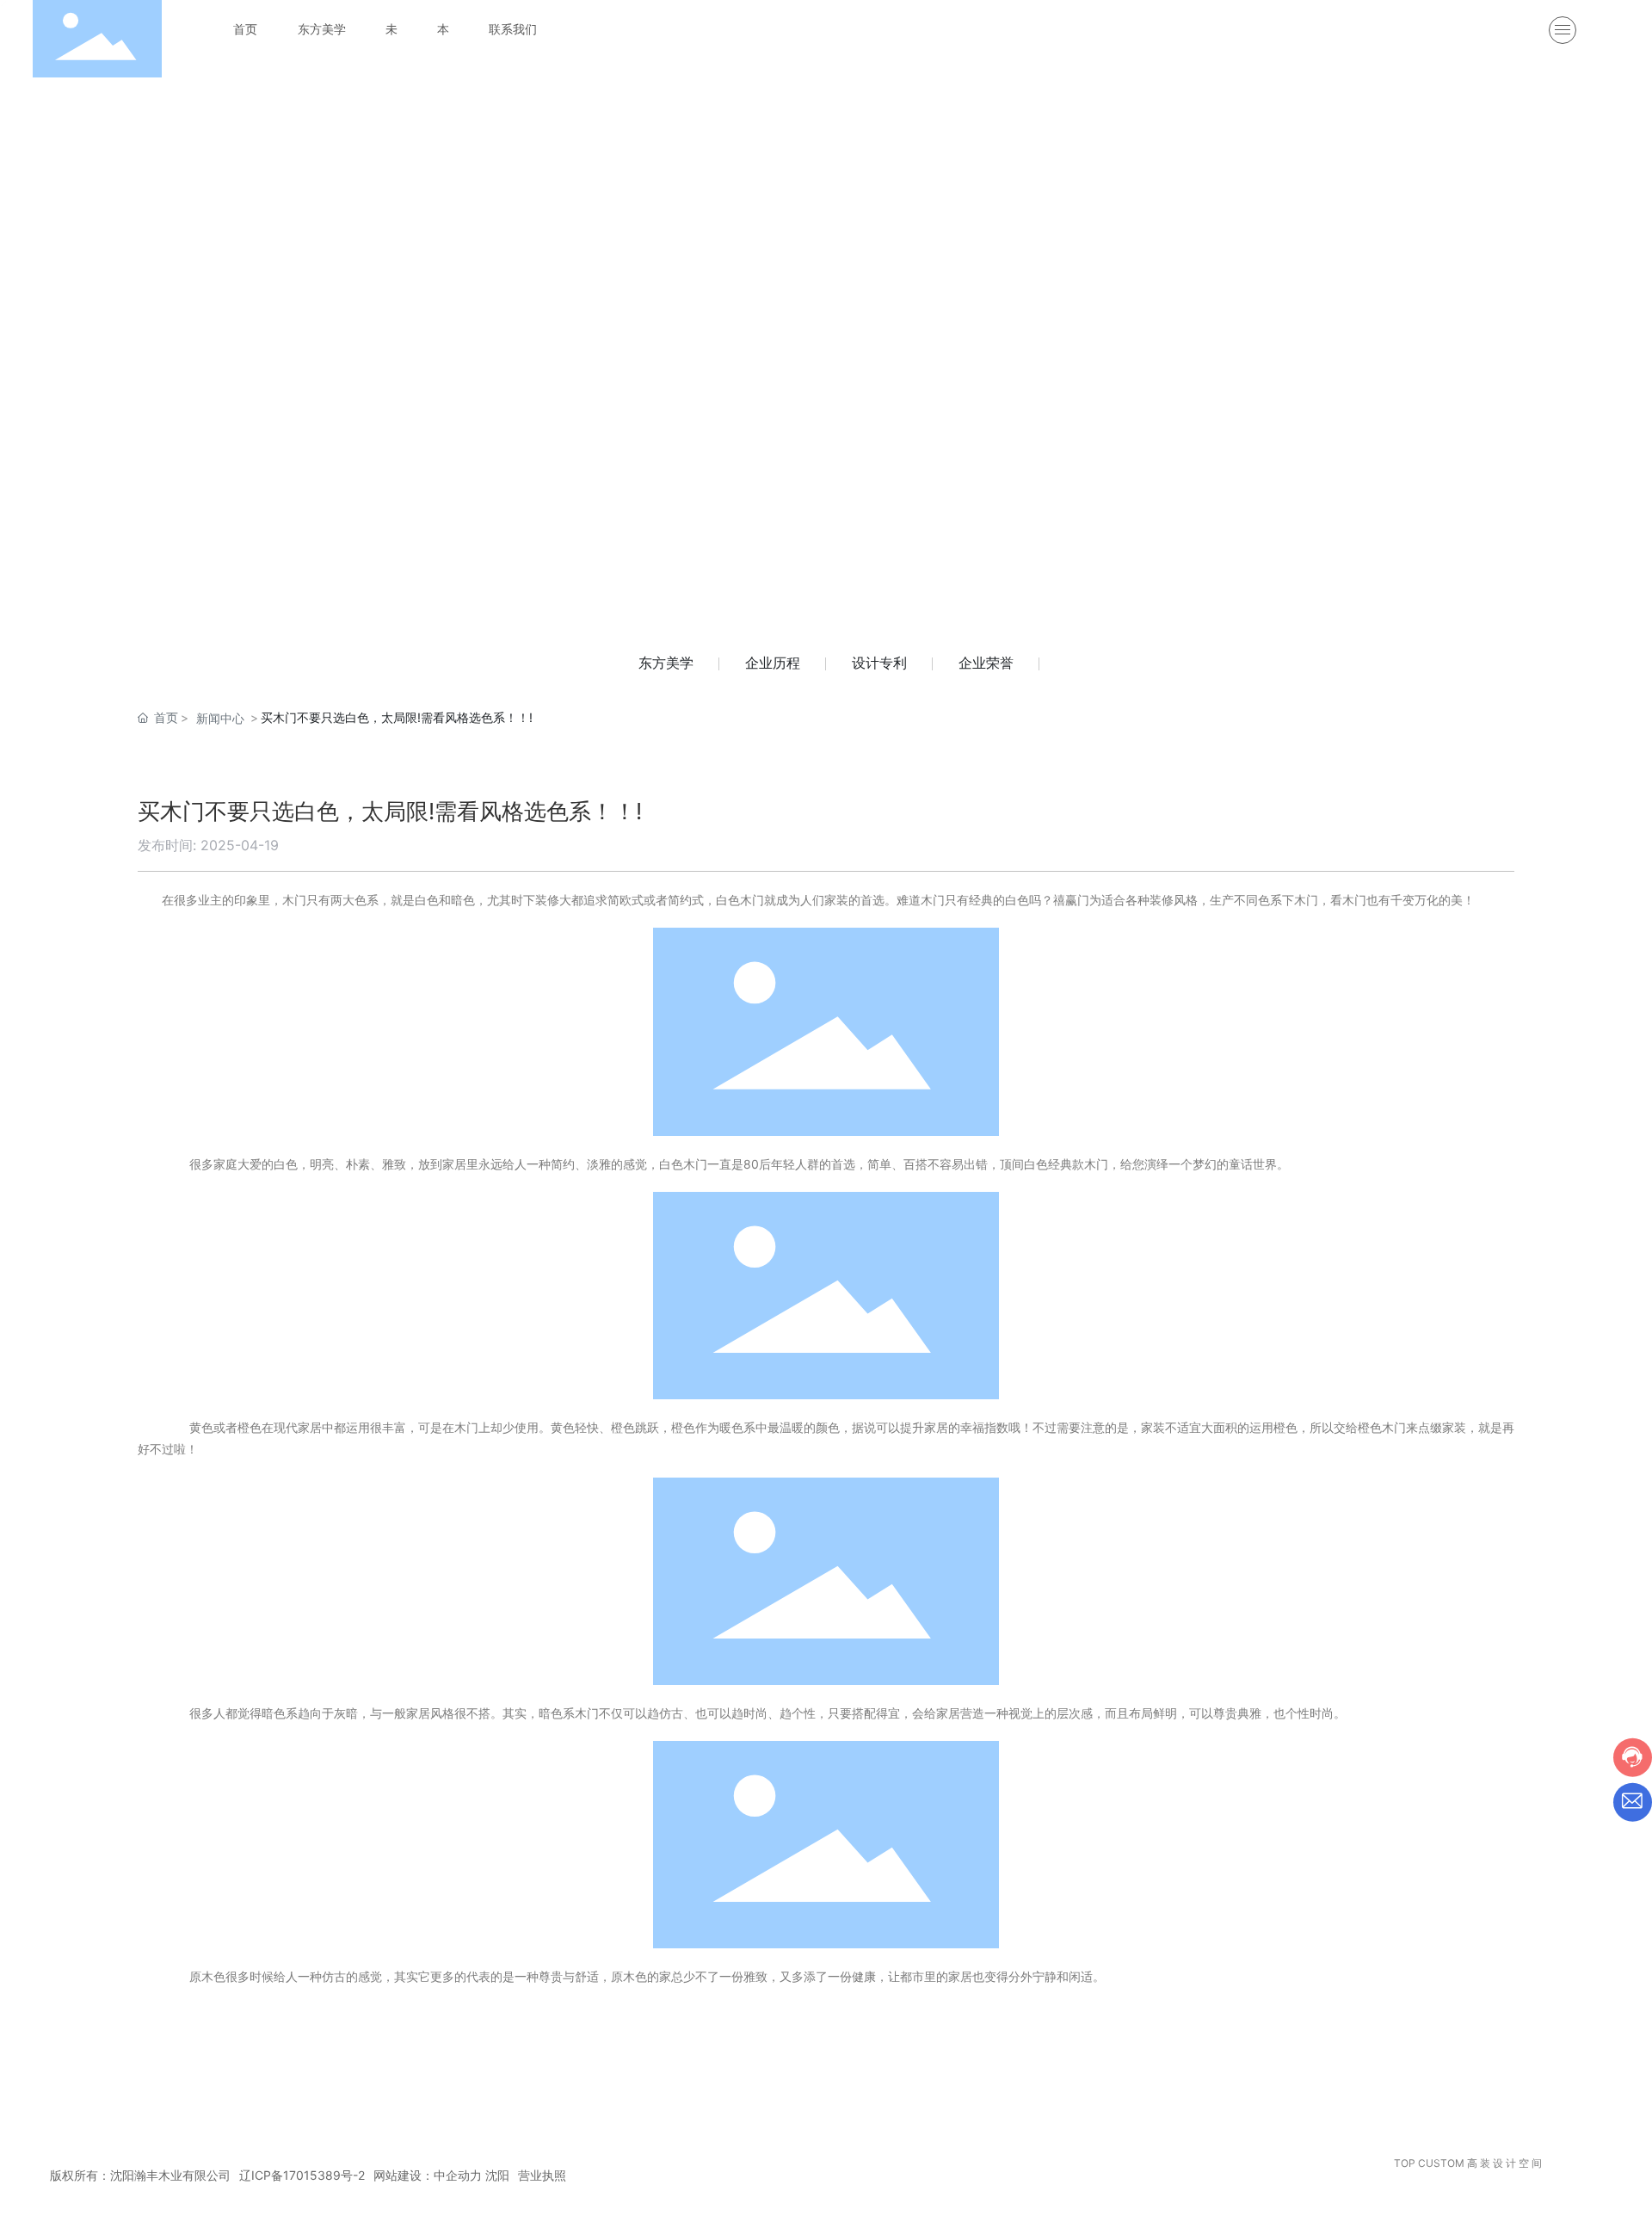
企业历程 (773, 663)
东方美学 (666, 663)
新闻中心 (220, 718)
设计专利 (879, 663)
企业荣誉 (986, 663)
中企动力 (458, 2175)
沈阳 (497, 2175)
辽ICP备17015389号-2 (302, 2175)
